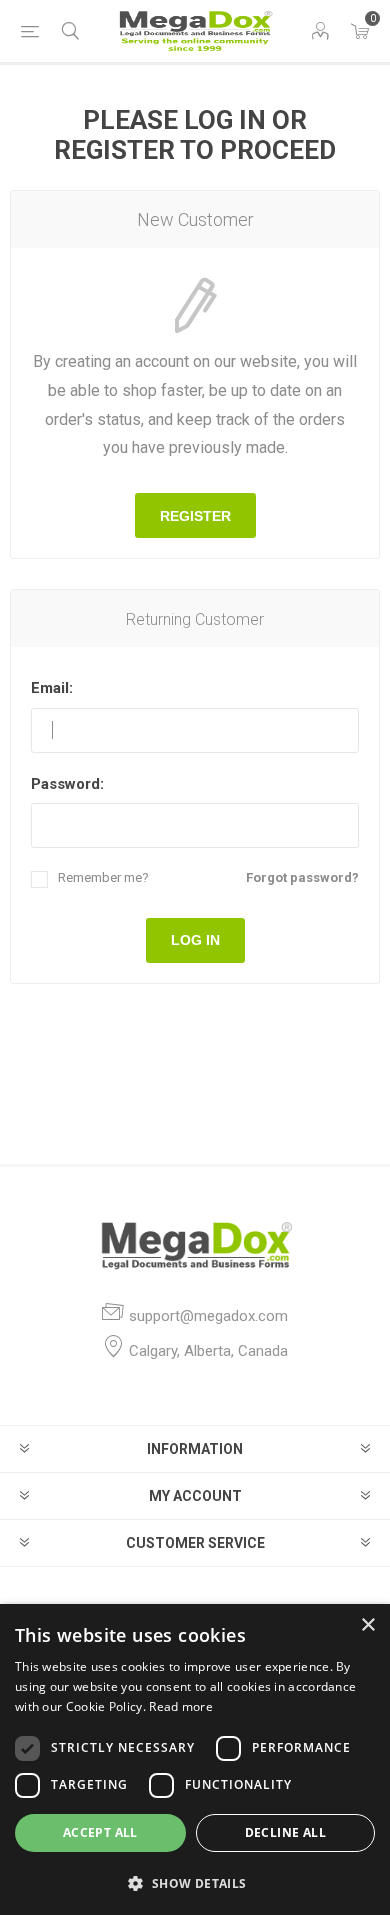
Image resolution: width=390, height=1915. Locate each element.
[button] (195, 1882)
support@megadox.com (208, 1316)
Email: (52, 688)
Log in (195, 940)
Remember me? (103, 877)
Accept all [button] (100, 1832)
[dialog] (195, 1759)
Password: (67, 784)
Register (195, 516)
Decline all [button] (285, 1832)
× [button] (367, 1625)
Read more (181, 1706)
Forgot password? (302, 877)
